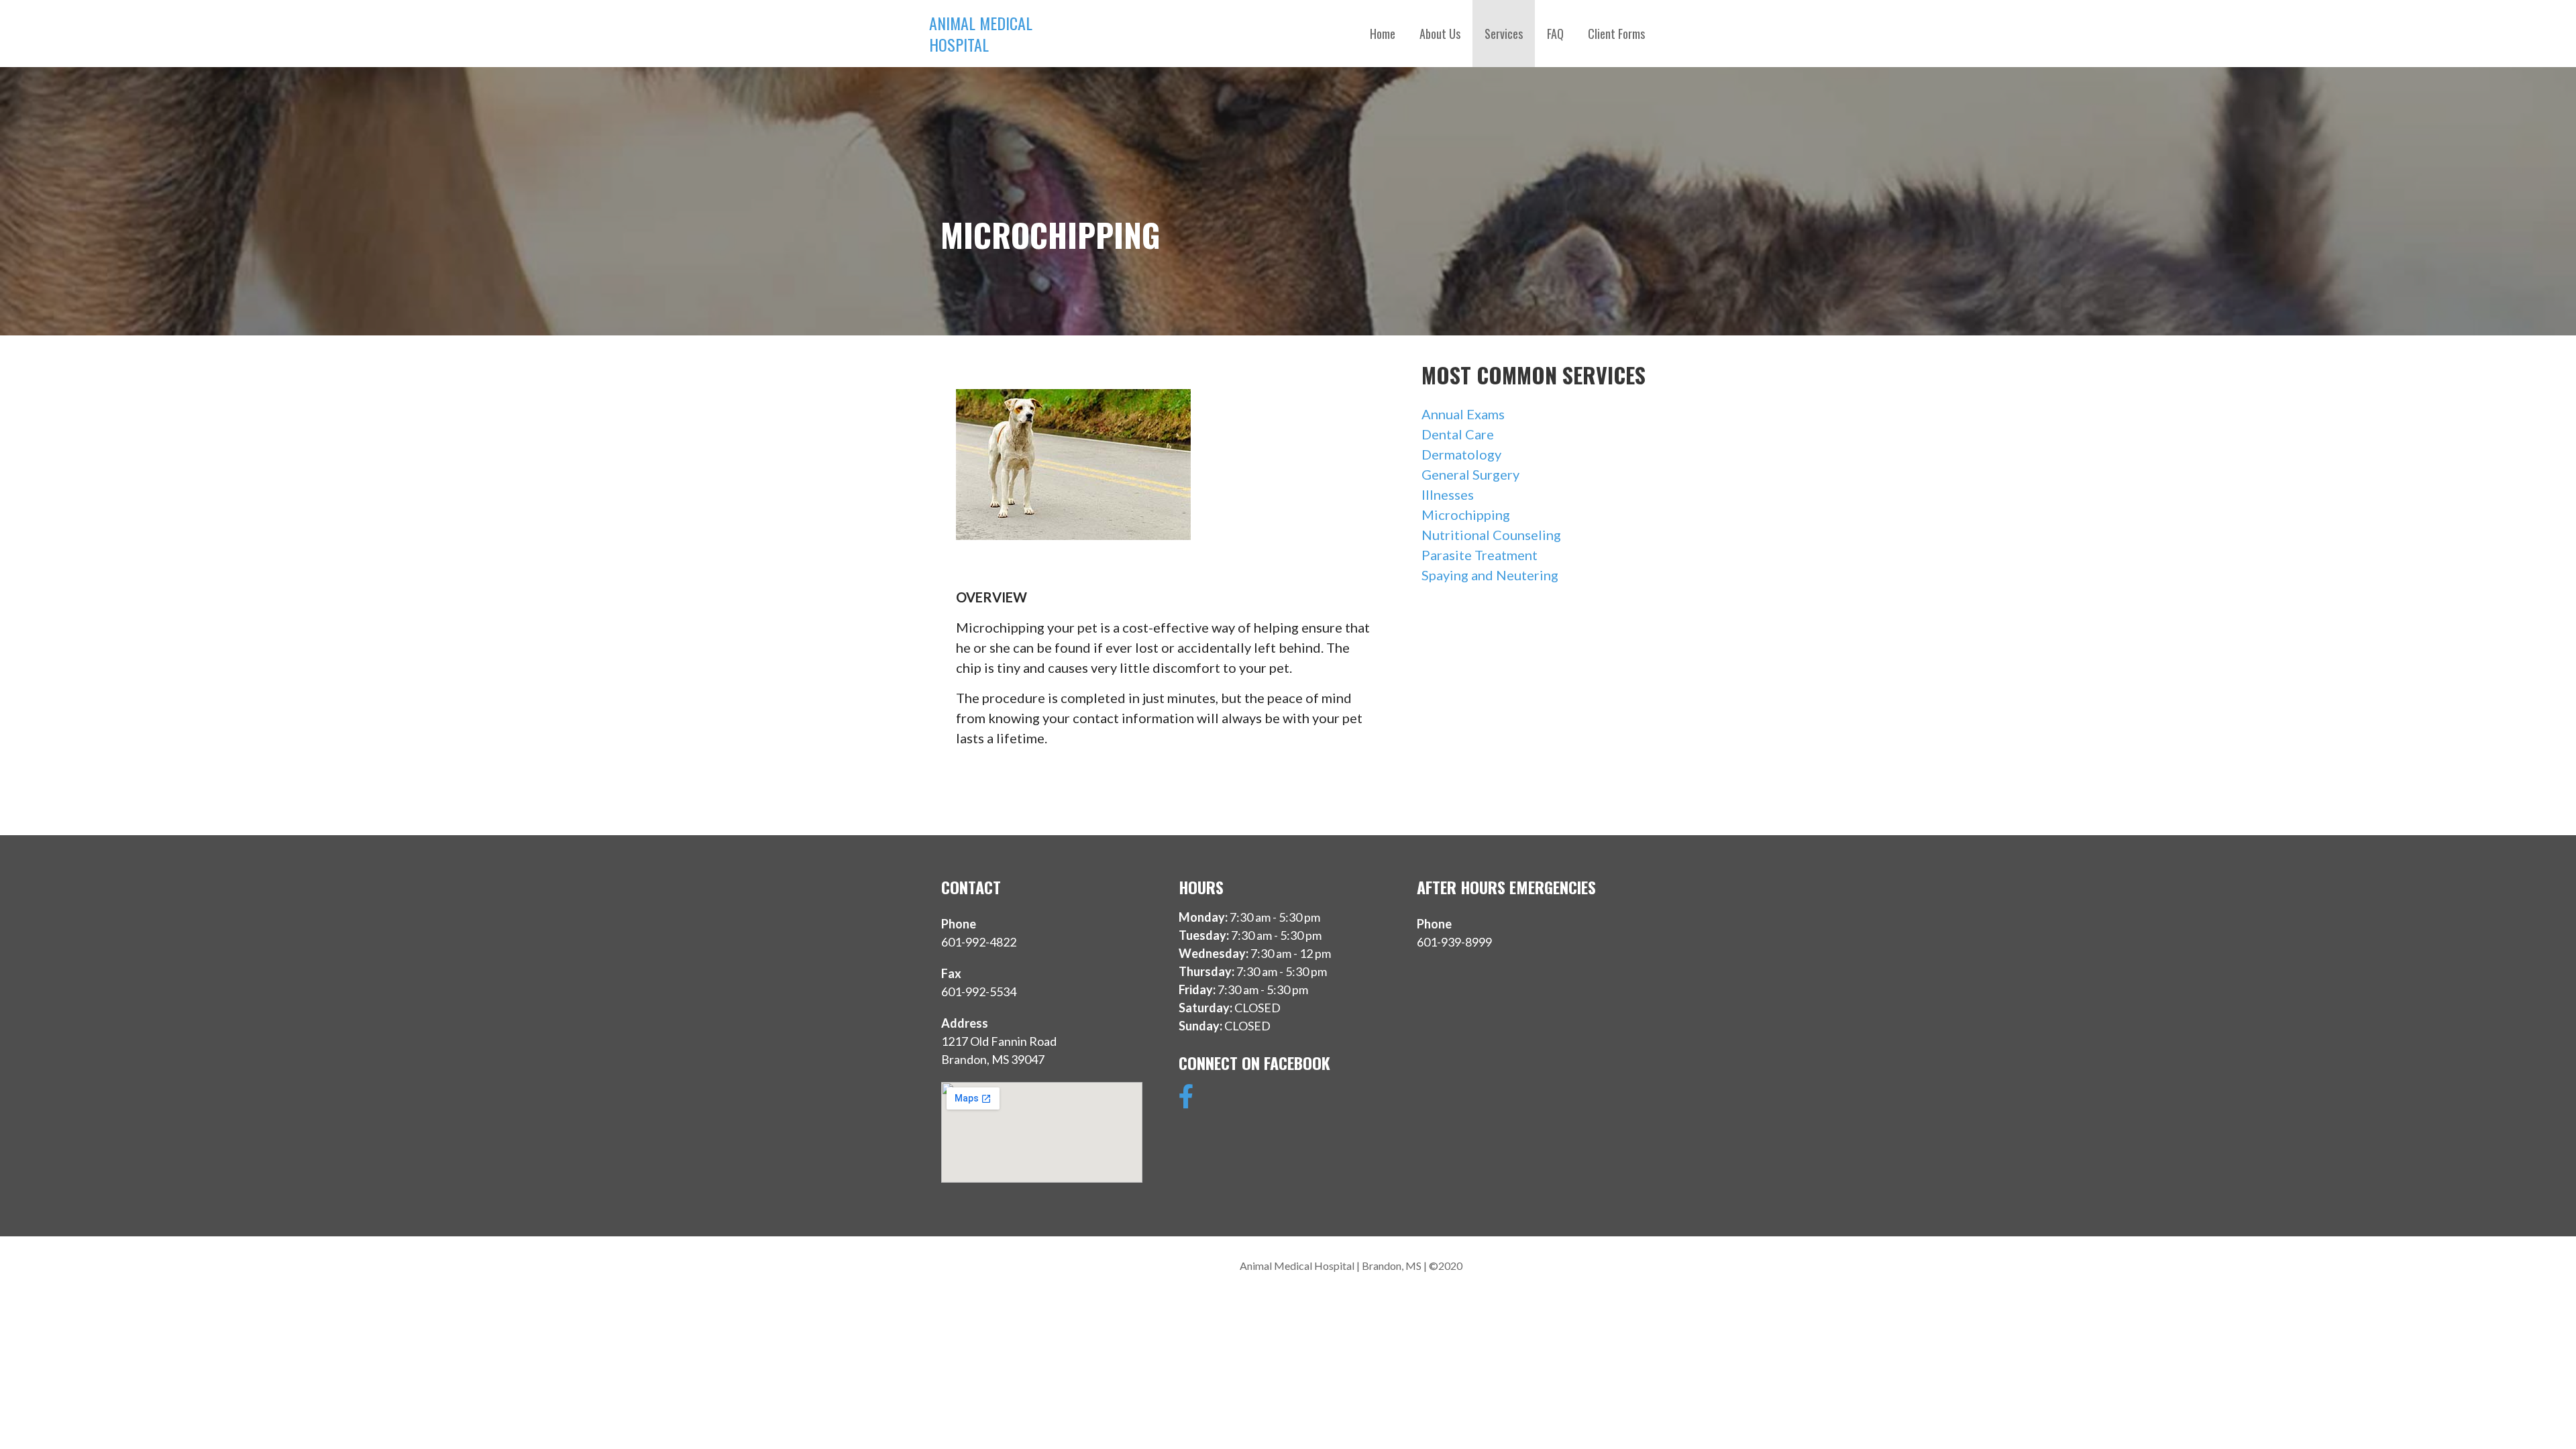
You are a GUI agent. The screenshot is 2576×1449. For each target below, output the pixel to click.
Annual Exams (1463, 414)
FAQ (1555, 34)
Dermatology (1461, 454)
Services (1504, 34)
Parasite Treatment (1480, 555)
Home (1383, 34)
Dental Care (1458, 434)
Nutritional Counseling (1491, 535)
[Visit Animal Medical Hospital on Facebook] (1186, 1101)
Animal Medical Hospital (981, 34)
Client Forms (1616, 34)
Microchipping (1466, 515)
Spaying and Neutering (1490, 575)
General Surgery (1470, 474)
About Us (1440, 34)
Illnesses (1448, 494)
